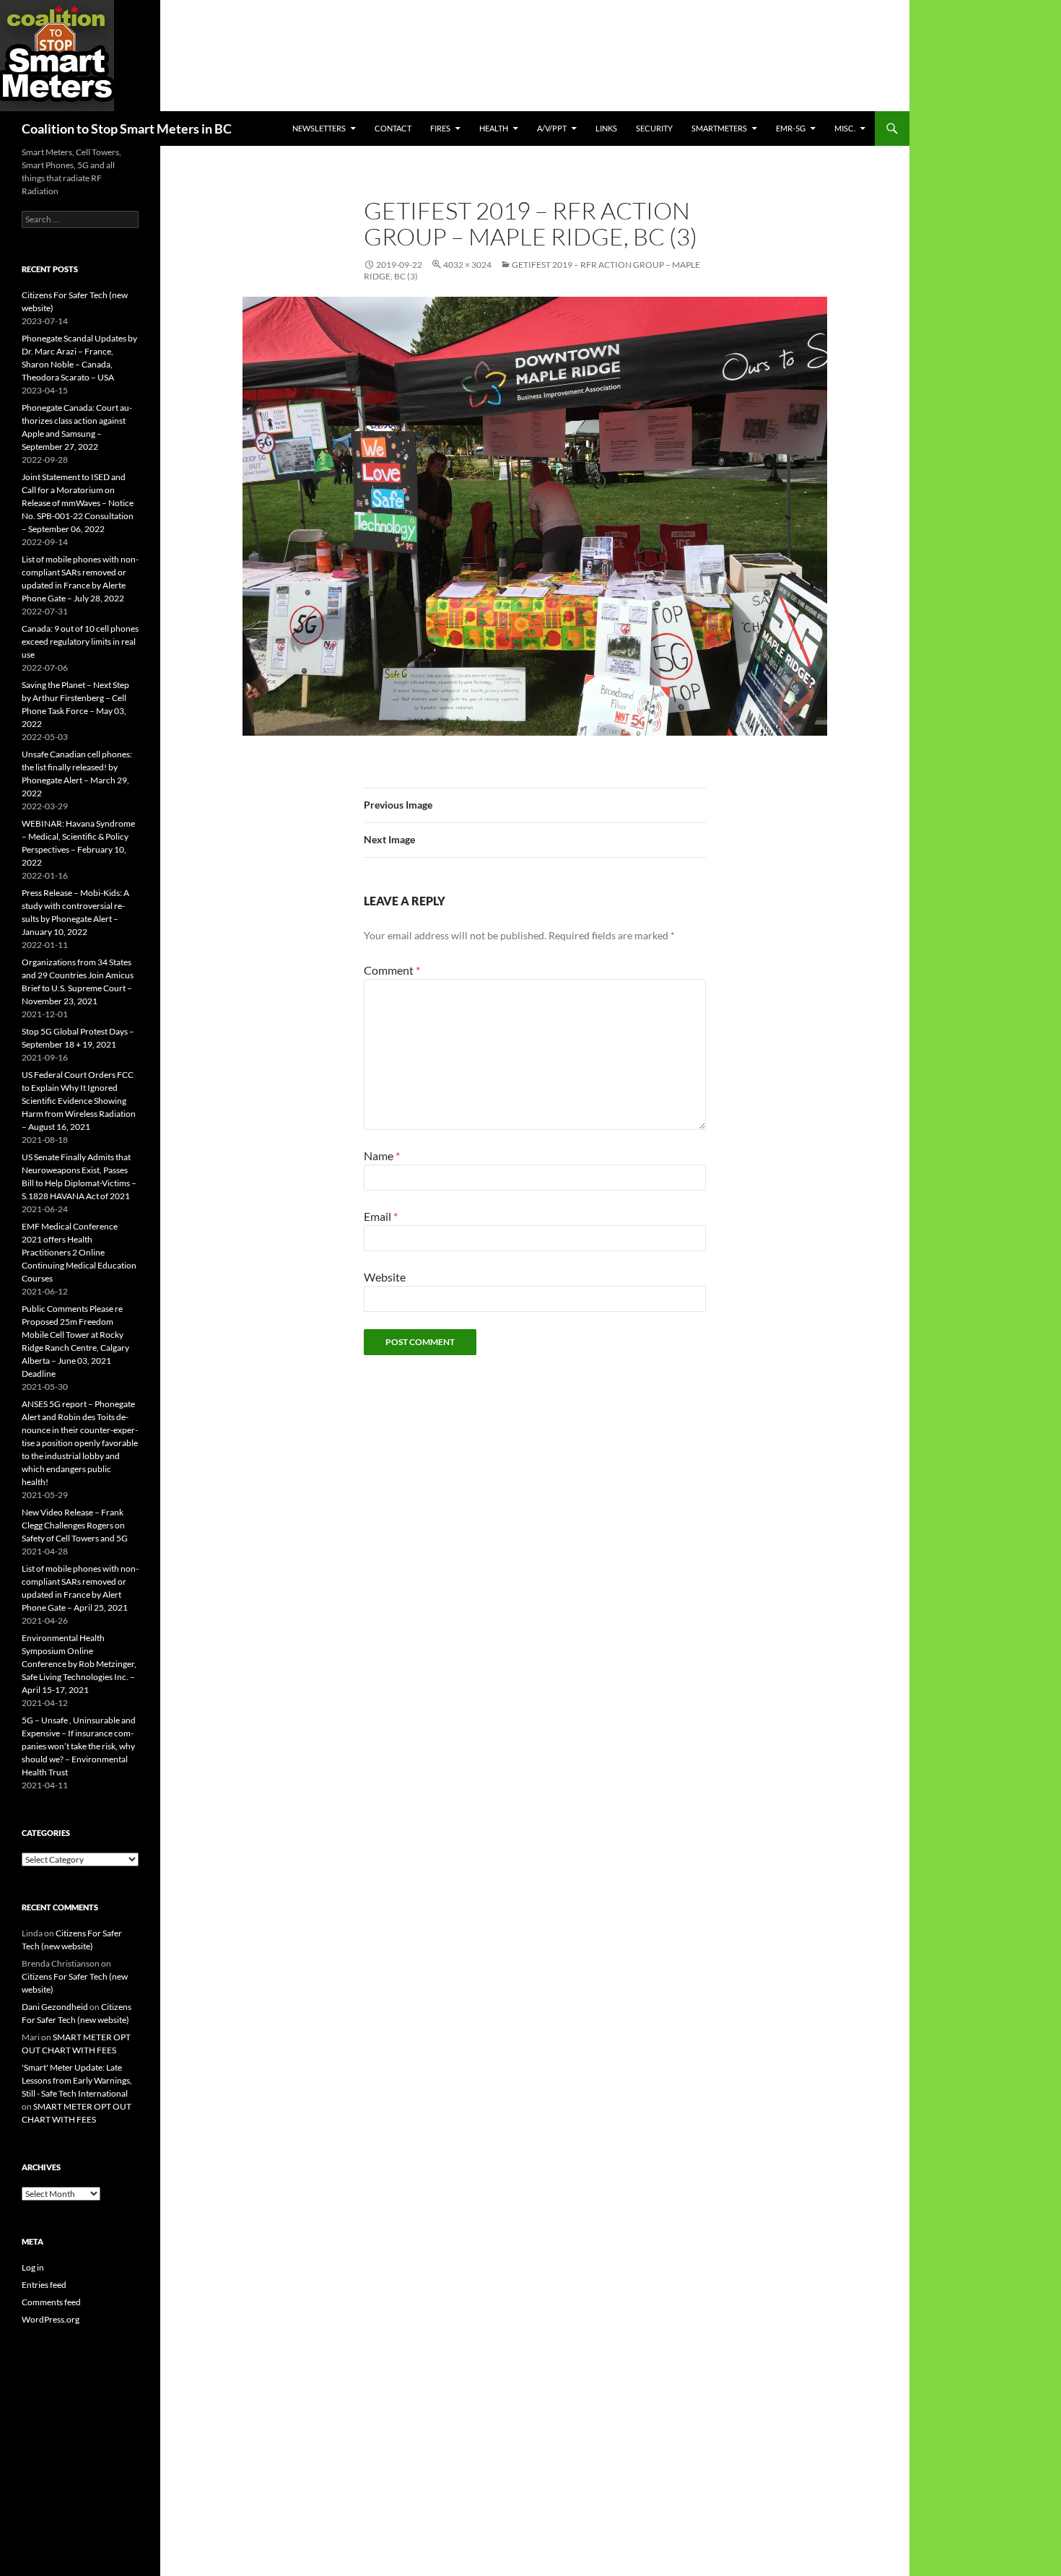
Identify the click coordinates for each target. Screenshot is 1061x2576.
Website (385, 1277)
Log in (33, 2267)
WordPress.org (51, 2319)
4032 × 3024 (467, 265)
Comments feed (51, 2302)
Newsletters (319, 128)
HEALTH (494, 128)
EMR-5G (791, 128)
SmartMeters (719, 128)
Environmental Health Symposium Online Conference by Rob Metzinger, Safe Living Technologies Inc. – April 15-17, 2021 (79, 1664)
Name (382, 1156)
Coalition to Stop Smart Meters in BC (127, 129)
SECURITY (654, 128)
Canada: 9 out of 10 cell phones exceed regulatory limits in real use (80, 641)
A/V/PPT (552, 128)
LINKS (606, 128)
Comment (392, 970)
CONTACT (393, 128)
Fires (440, 128)
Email (381, 1216)
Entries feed (44, 2285)
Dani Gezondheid (55, 2007)
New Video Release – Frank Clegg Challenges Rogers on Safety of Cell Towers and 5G (75, 1525)
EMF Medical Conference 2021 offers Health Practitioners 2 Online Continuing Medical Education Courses (79, 1252)
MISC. (845, 128)
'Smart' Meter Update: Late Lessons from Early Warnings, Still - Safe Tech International (77, 2080)
